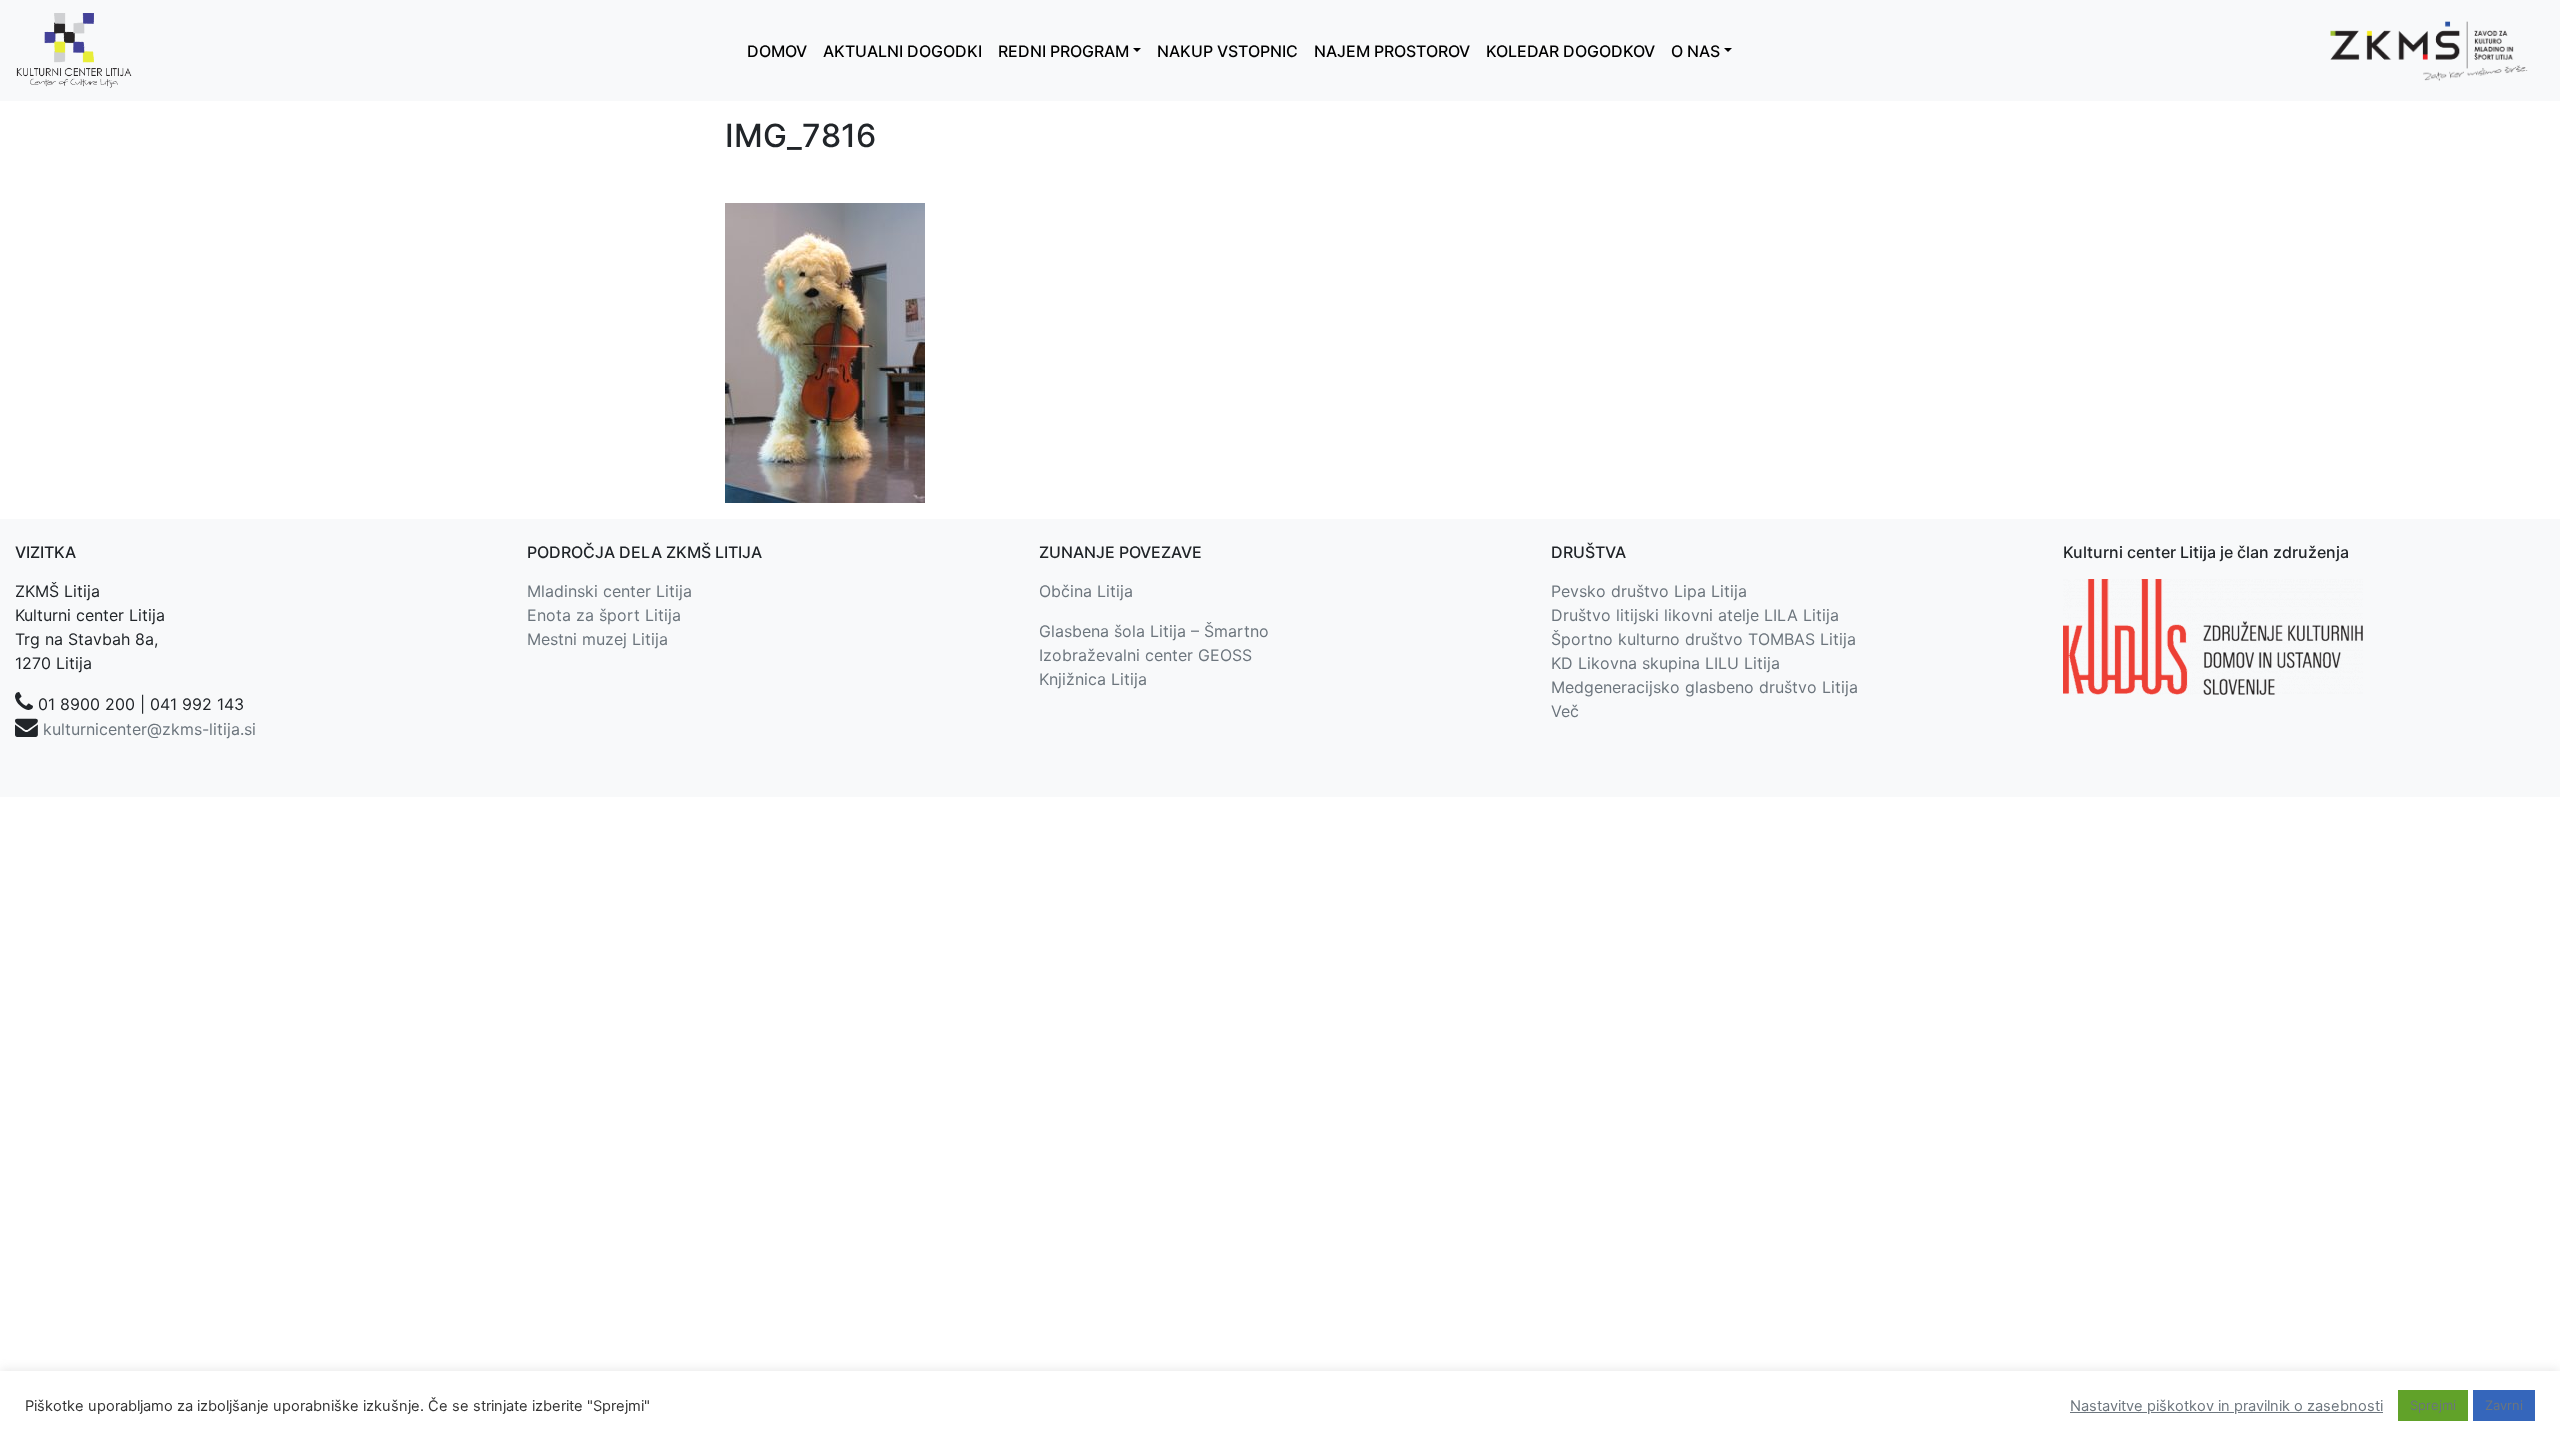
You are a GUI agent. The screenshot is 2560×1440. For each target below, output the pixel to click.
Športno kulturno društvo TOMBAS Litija (1703, 639)
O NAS (1695, 51)
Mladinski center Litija (609, 591)
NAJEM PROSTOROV (1392, 51)
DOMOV (777, 51)
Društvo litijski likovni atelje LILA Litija (1695, 615)
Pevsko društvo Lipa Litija (1649, 591)
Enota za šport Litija (604, 615)
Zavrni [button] (2504, 1405)
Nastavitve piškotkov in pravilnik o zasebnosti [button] (2226, 1406)
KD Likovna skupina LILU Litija (1665, 663)
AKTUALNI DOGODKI (902, 51)
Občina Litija (1086, 591)
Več (1565, 711)
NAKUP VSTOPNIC (1227, 51)
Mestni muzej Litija (597, 639)
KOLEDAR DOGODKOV (1570, 51)
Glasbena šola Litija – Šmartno (1154, 631)
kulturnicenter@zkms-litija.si (149, 729)
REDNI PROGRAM (1063, 51)
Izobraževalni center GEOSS (1145, 655)
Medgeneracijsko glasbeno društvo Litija (1704, 687)
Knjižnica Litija (1093, 679)
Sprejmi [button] (2433, 1405)
